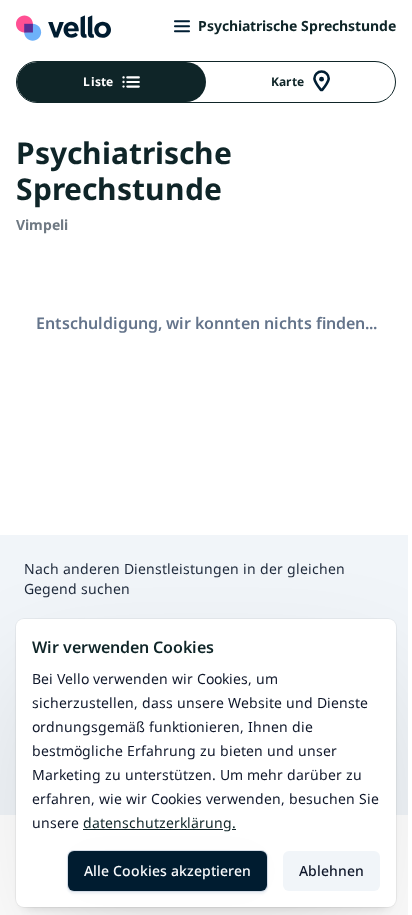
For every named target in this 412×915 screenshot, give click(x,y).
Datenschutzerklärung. (159, 822)
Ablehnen (331, 870)
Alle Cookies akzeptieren (167, 870)
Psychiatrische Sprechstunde (297, 25)
